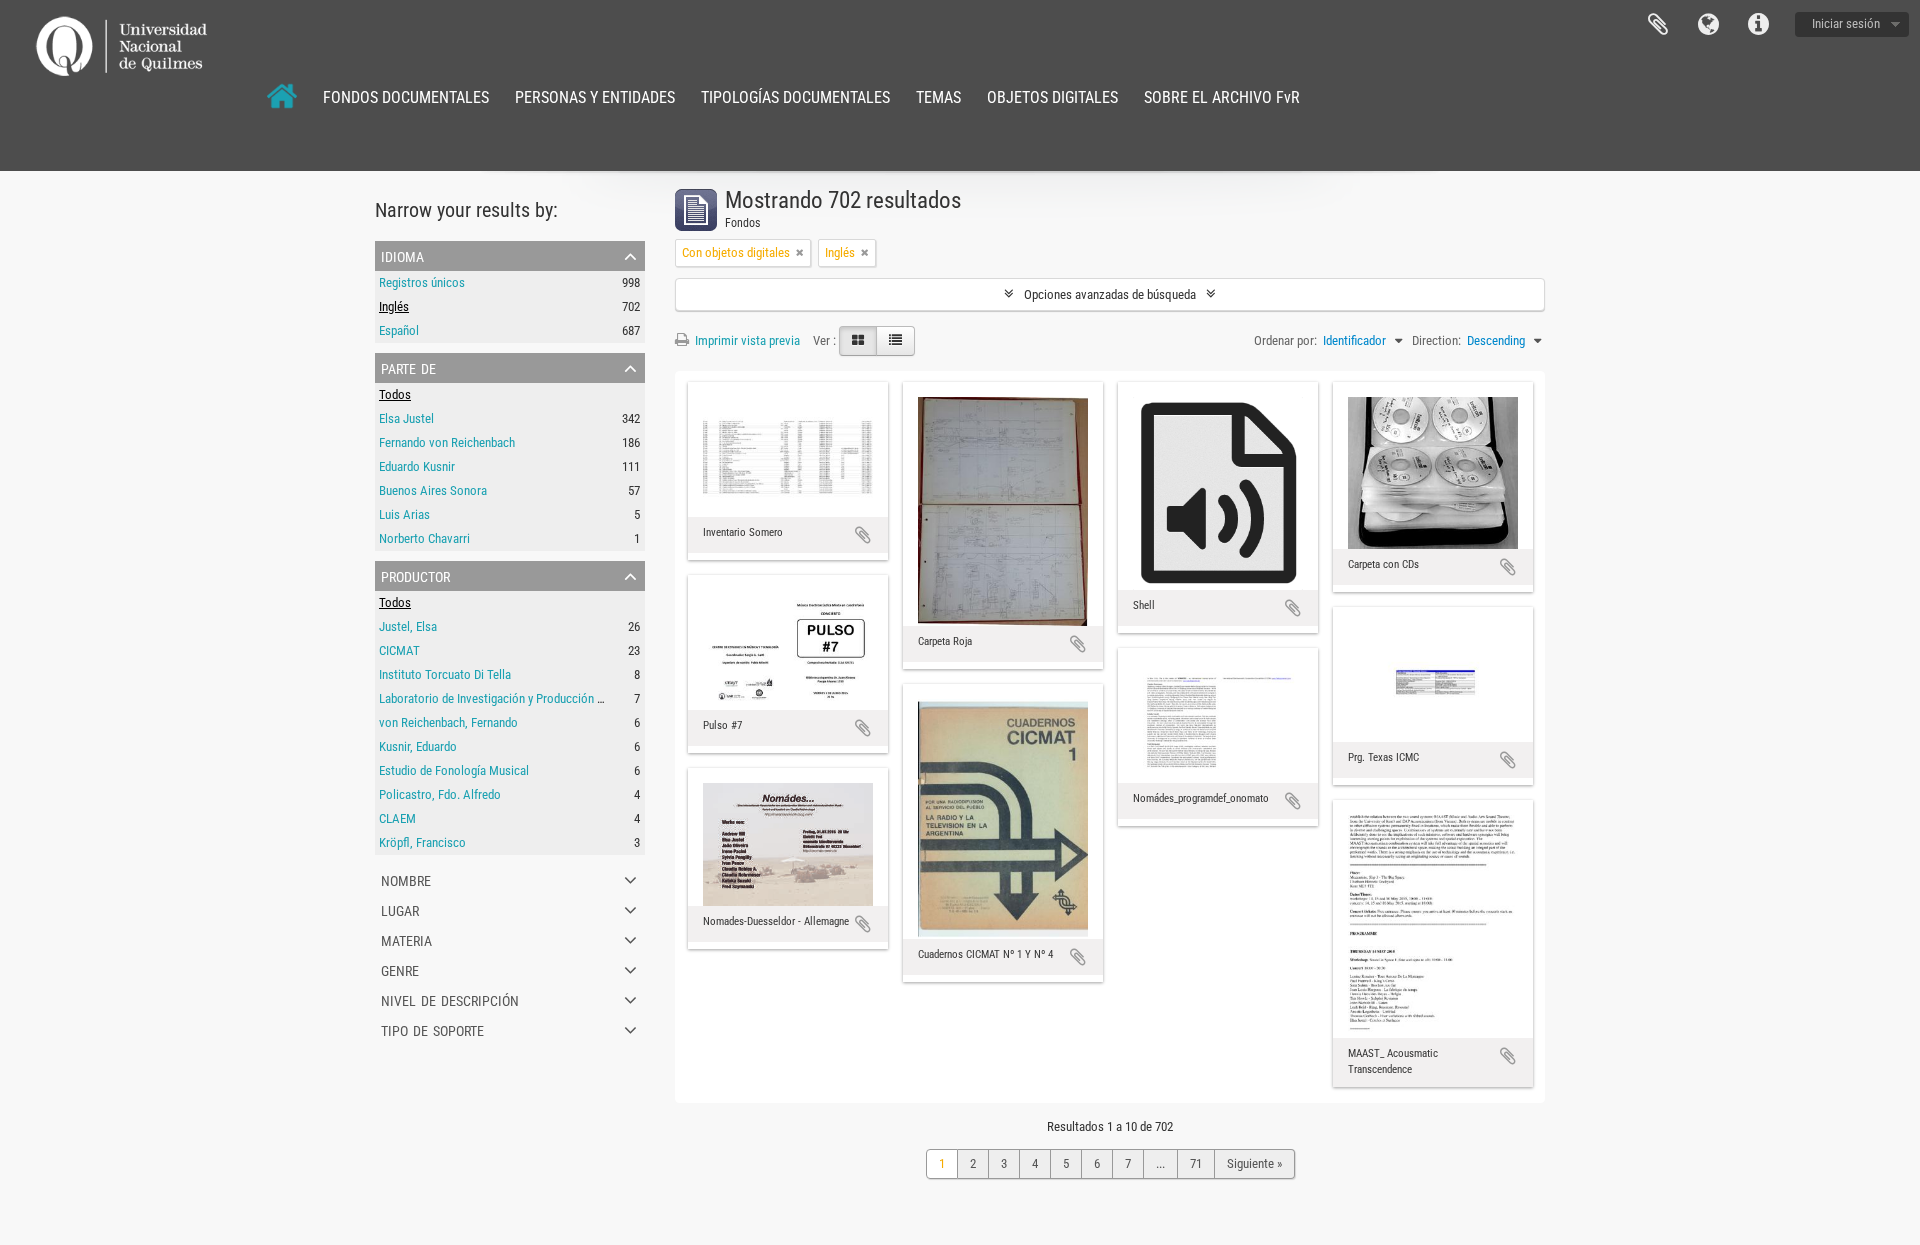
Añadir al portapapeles (863, 535)
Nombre (406, 879)
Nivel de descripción (450, 999)
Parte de (408, 367)
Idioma (1708, 25)
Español (399, 330)
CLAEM (397, 818)
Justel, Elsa (408, 626)
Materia (406, 939)
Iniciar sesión (1846, 23)
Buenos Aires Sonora (433, 490)
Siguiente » (1254, 1163)
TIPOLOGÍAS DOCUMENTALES (795, 97)
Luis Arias (404, 514)
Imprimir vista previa (746, 340)
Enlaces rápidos (1758, 25)
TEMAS (938, 97)
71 (1196, 1163)
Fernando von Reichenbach (447, 442)
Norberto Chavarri (424, 538)
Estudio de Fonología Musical (454, 770)
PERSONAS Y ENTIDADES (595, 97)
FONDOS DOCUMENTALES (406, 97)
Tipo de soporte (432, 1029)
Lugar (400, 909)
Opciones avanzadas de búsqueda (1110, 294)
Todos (395, 394)
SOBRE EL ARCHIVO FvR (1222, 97)
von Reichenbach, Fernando (448, 722)
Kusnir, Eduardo (418, 746)
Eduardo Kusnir (417, 466)
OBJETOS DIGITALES (1052, 97)
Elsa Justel (406, 418)
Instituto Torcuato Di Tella (445, 674)
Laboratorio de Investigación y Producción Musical (508, 698)
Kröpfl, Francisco (422, 842)
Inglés (394, 306)
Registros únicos (422, 282)
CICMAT (399, 650)
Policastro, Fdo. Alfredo (440, 794)
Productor (415, 575)
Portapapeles (1658, 25)
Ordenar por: (1285, 340)
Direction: (1436, 340)
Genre (400, 969)
